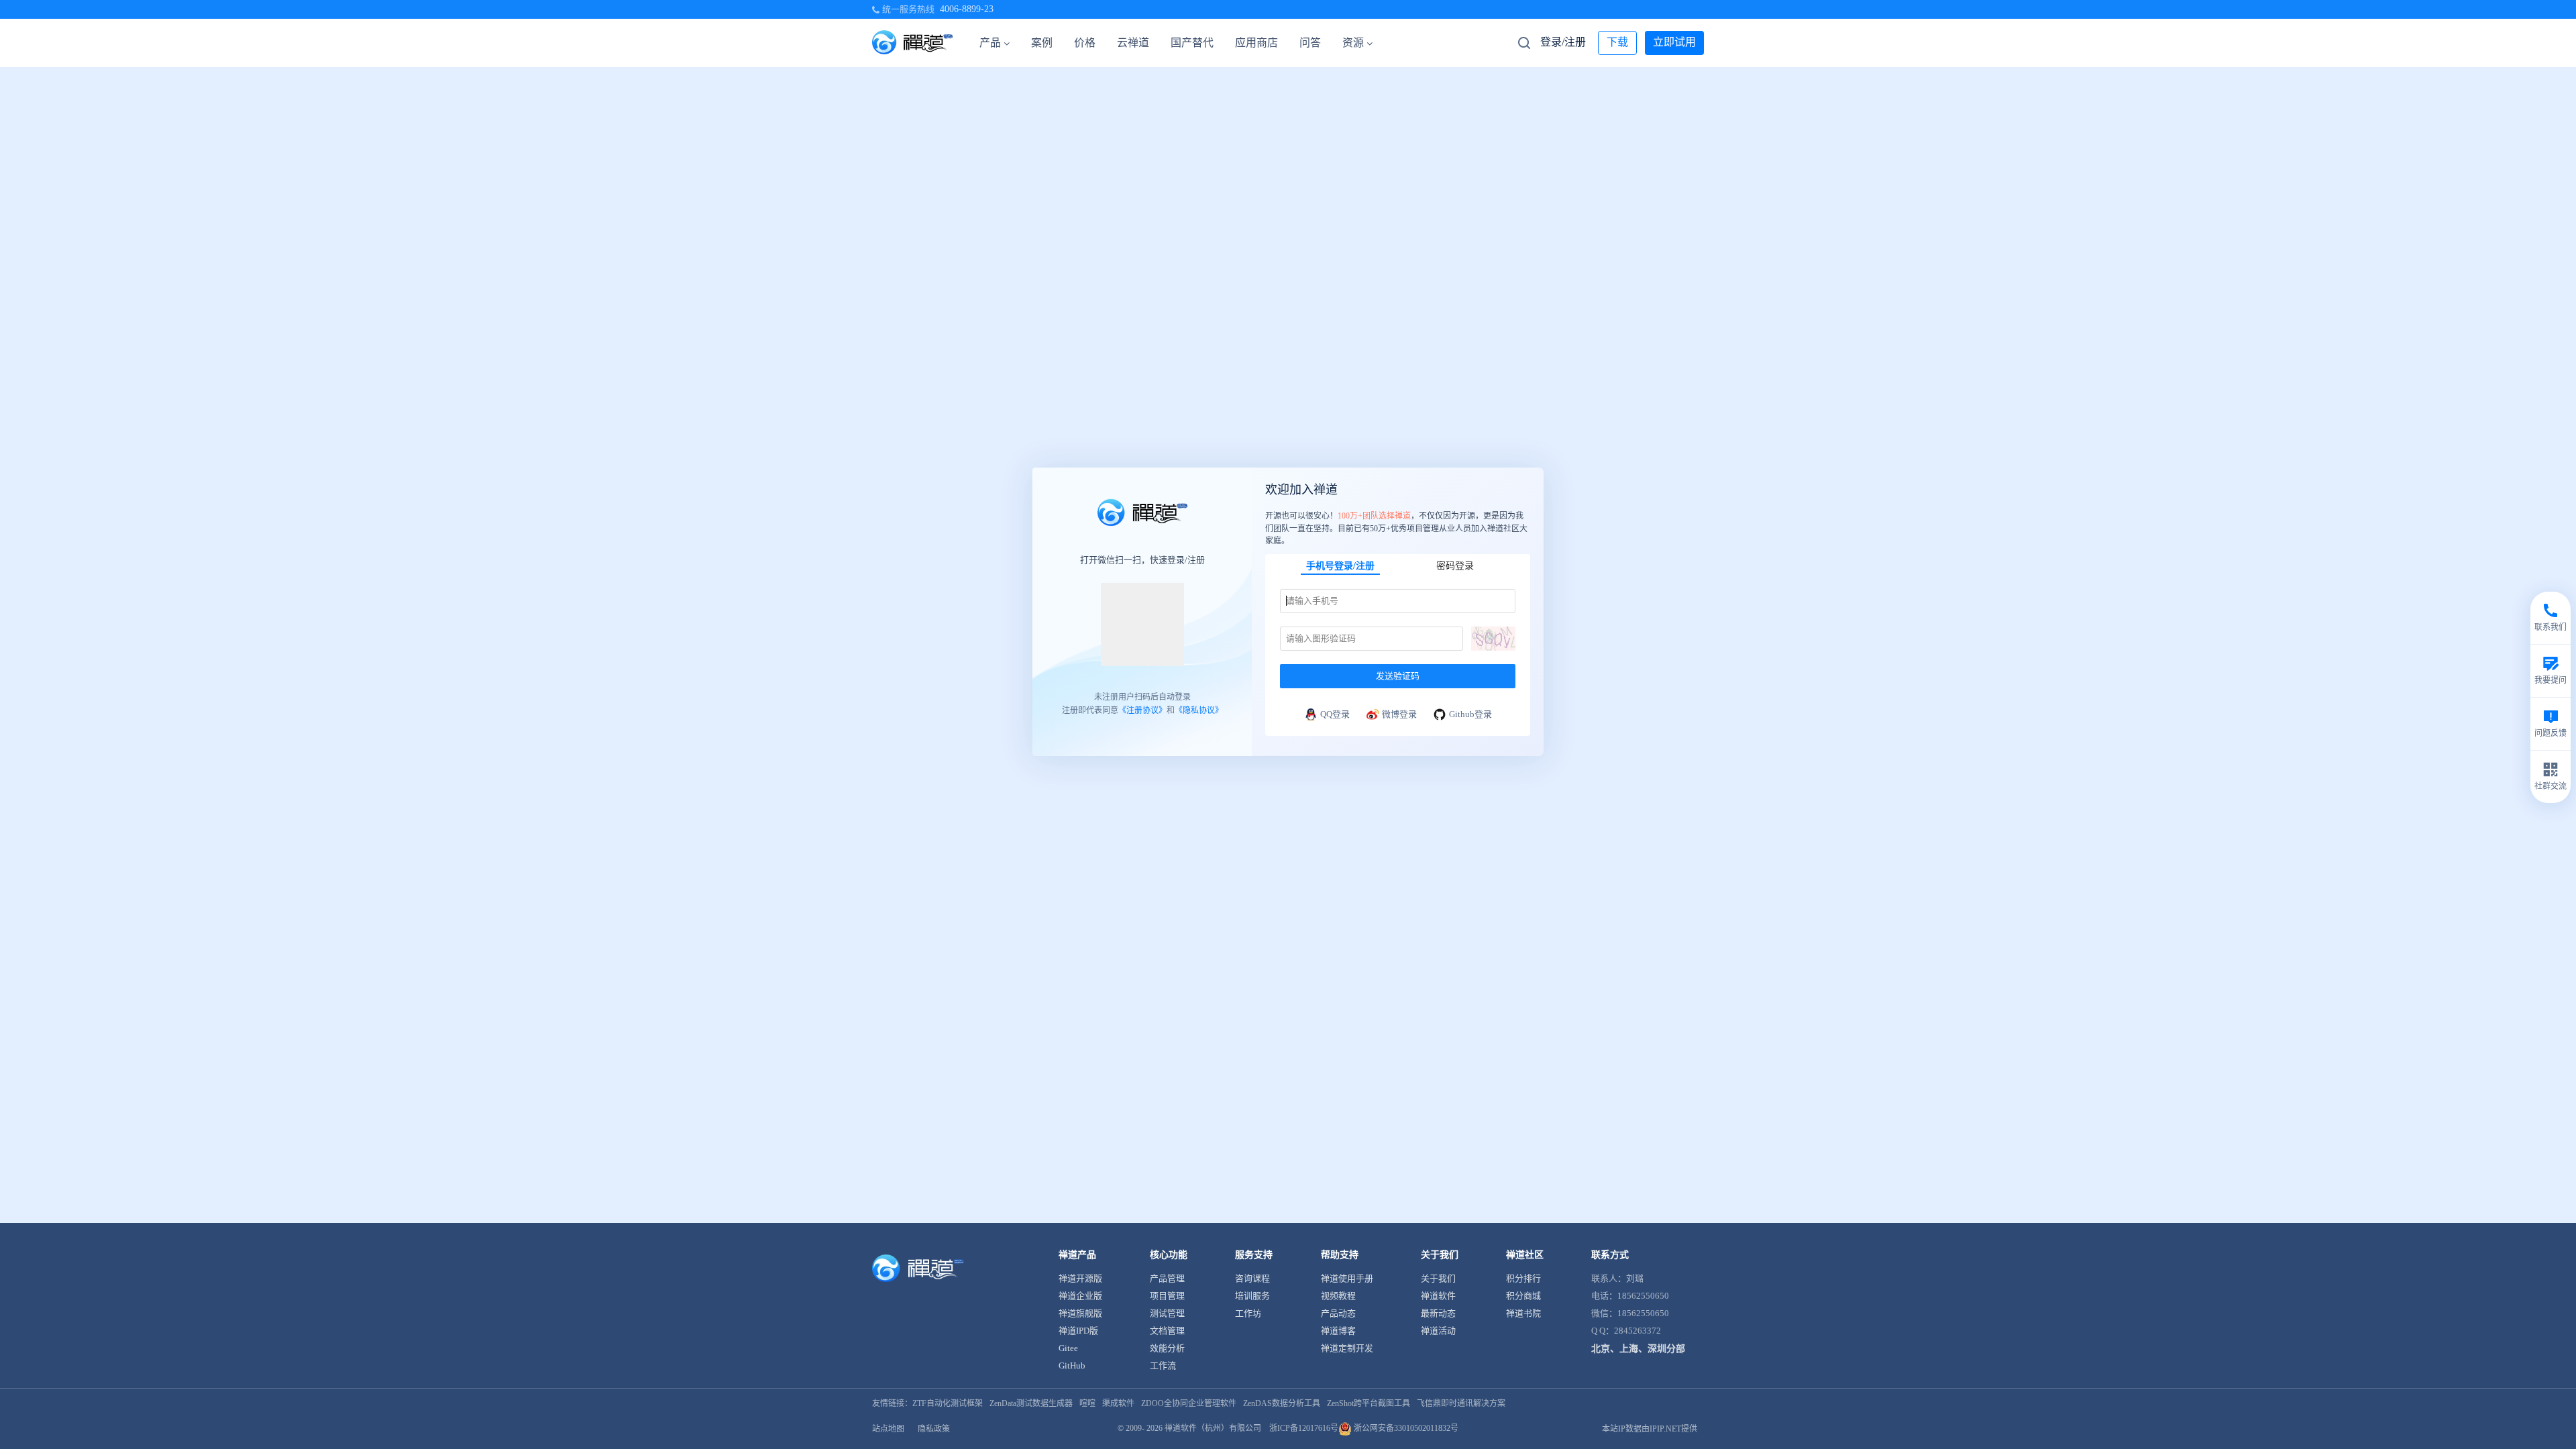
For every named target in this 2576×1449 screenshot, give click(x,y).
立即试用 (1674, 42)
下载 (1617, 42)
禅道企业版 (1080, 1296)
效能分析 (1167, 1348)
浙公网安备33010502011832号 (1405, 1428)
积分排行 (1523, 1278)
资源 (1353, 43)
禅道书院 (1523, 1313)
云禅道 (1133, 43)
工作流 (1163, 1365)
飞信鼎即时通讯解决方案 (1461, 1403)
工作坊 (1248, 1313)
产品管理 (1167, 1278)
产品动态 (1338, 1313)
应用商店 (1256, 43)
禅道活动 (1438, 1331)
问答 (1310, 43)
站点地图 (888, 1429)
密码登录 (1455, 565)
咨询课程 (1252, 1278)
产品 (990, 43)
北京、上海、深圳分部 (1638, 1349)
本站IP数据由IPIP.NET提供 (1650, 1429)
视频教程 (1338, 1296)
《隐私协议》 (1199, 710)
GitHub (1072, 1365)
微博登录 (1399, 713)
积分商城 (1523, 1296)
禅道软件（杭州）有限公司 (1213, 1428)
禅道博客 (1338, 1331)
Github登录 (1470, 713)
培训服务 (1252, 1296)
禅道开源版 (1080, 1278)
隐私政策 (934, 1429)
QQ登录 (1335, 713)
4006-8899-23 (967, 9)
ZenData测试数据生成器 (1031, 1403)
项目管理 (1167, 1296)
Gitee (1068, 1348)
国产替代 (1192, 43)
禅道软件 (1438, 1296)
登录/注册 (1563, 42)
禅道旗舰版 (1080, 1313)
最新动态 (1438, 1313)
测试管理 (1167, 1313)
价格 (1085, 43)
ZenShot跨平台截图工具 (1368, 1403)
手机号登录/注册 (1340, 565)
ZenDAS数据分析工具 (1282, 1403)
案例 (1042, 43)
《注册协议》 (1142, 710)
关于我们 (1438, 1278)
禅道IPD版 (1078, 1331)
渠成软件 (1118, 1403)
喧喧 (1087, 1403)
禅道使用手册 (1347, 1278)
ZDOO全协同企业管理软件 (1189, 1403)
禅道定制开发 (1347, 1348)
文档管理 (1167, 1331)
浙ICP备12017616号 (1304, 1428)
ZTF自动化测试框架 (948, 1403)
